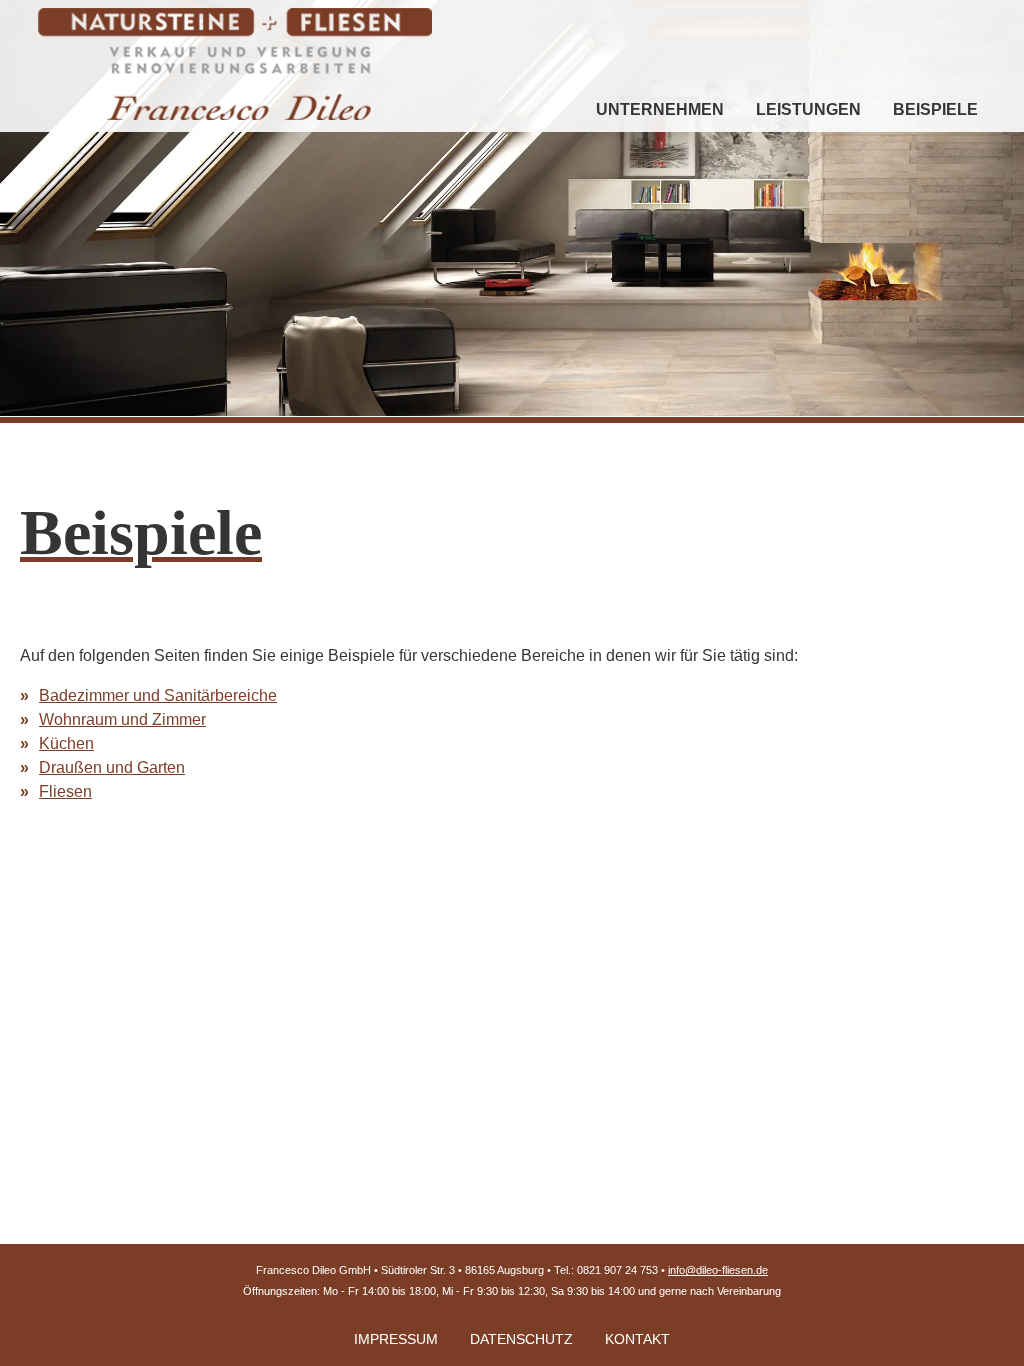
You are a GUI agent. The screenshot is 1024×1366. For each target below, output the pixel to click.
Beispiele (935, 109)
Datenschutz (521, 1339)
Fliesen (65, 791)
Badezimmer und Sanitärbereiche (158, 695)
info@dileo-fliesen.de (718, 1270)
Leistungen (808, 109)
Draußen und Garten (112, 767)
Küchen (66, 743)
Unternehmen (660, 109)
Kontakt (637, 1339)
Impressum (396, 1339)
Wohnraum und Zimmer (122, 719)
